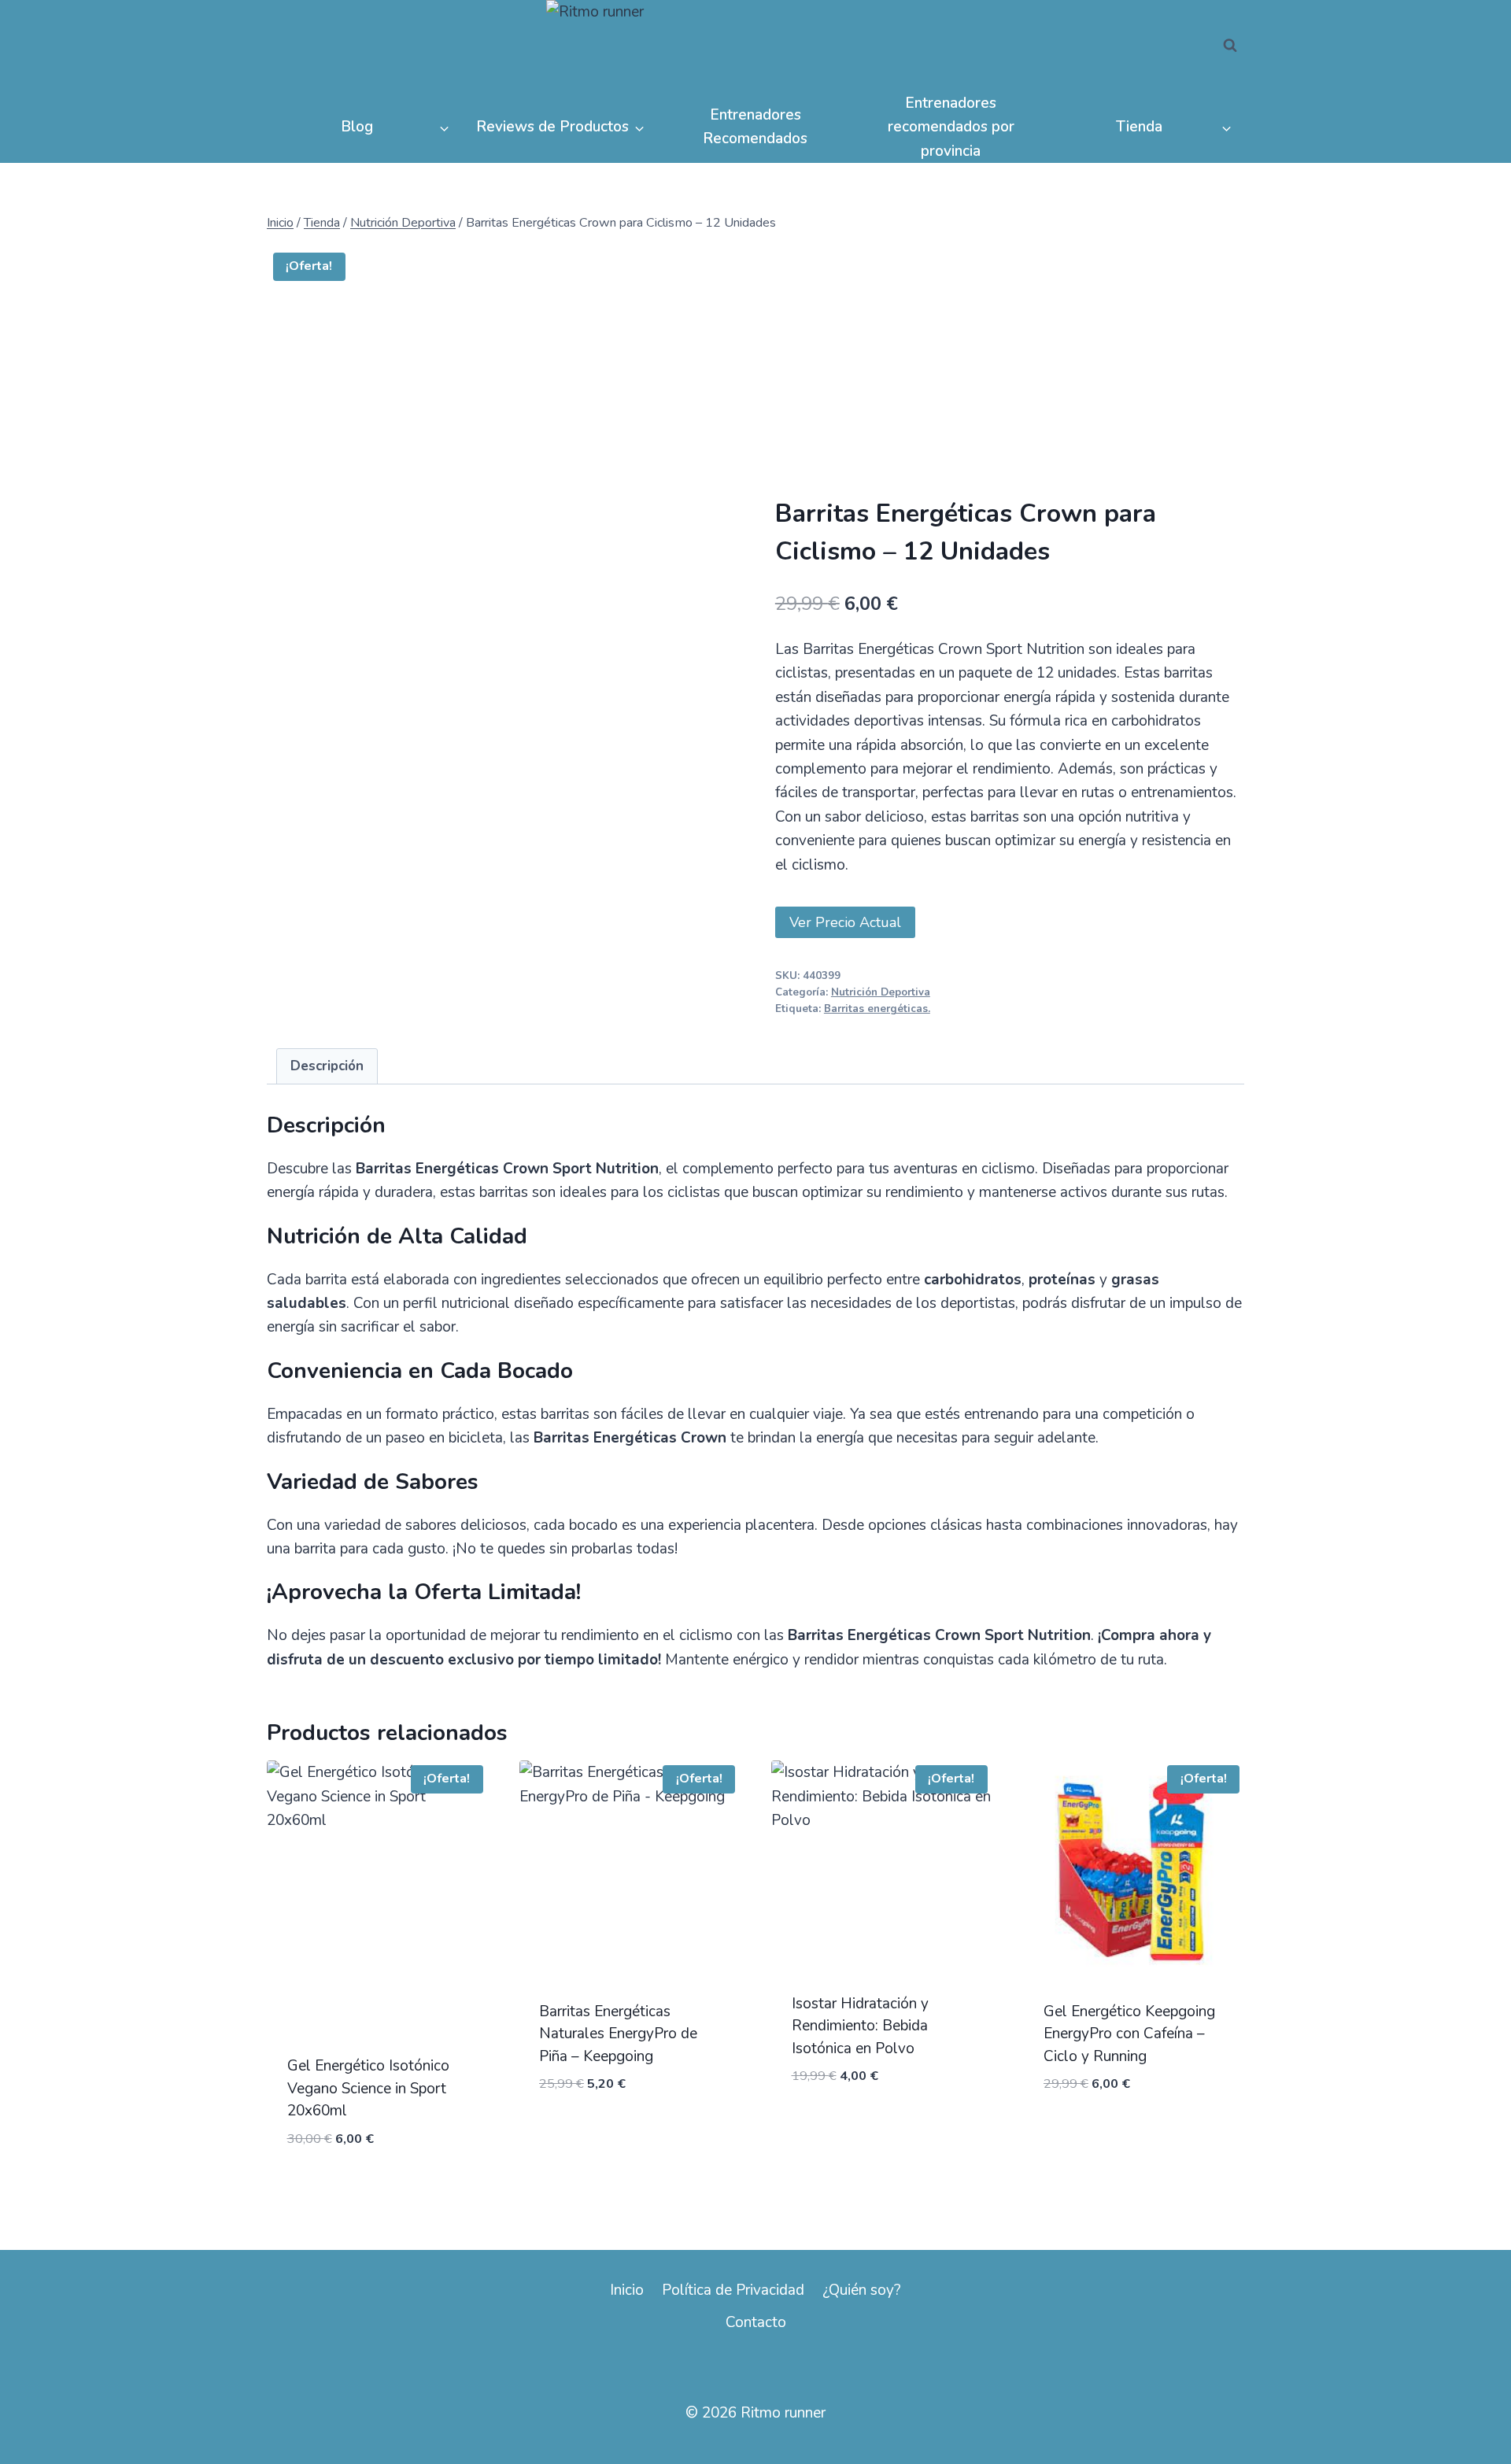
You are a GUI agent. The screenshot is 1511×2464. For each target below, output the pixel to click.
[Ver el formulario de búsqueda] (1230, 46)
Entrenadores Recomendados (755, 127)
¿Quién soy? (862, 2290)
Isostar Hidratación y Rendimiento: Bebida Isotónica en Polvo (860, 2026)
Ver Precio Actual (845, 922)
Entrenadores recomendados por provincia (951, 127)
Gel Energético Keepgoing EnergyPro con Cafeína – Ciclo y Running (1129, 2034)
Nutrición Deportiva (881, 992)
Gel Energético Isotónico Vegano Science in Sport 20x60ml (368, 2088)
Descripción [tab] (327, 1066)
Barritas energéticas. (877, 1009)
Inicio (627, 2290)
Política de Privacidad (733, 2290)
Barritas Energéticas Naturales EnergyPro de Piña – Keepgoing (618, 2034)
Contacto (756, 2322)
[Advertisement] (1010, 379)
